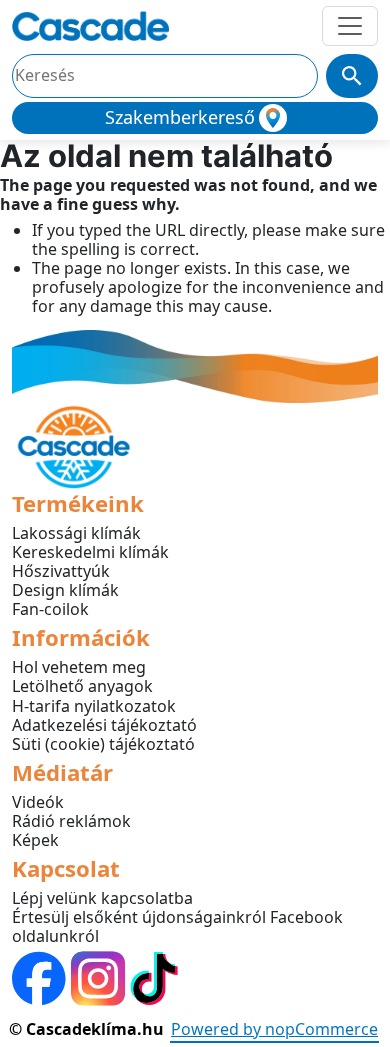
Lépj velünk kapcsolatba (102, 898)
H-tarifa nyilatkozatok (94, 706)
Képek (35, 840)
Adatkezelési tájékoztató (104, 725)
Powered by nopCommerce (274, 1029)
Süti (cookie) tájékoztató (103, 744)
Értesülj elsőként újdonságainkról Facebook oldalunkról (177, 926)
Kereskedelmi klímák (90, 552)
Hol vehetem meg (79, 667)
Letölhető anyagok (82, 686)
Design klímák (65, 590)
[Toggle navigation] (350, 26)
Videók (38, 802)
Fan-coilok (50, 609)
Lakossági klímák (76, 533)
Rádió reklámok (71, 821)
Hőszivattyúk (61, 571)
